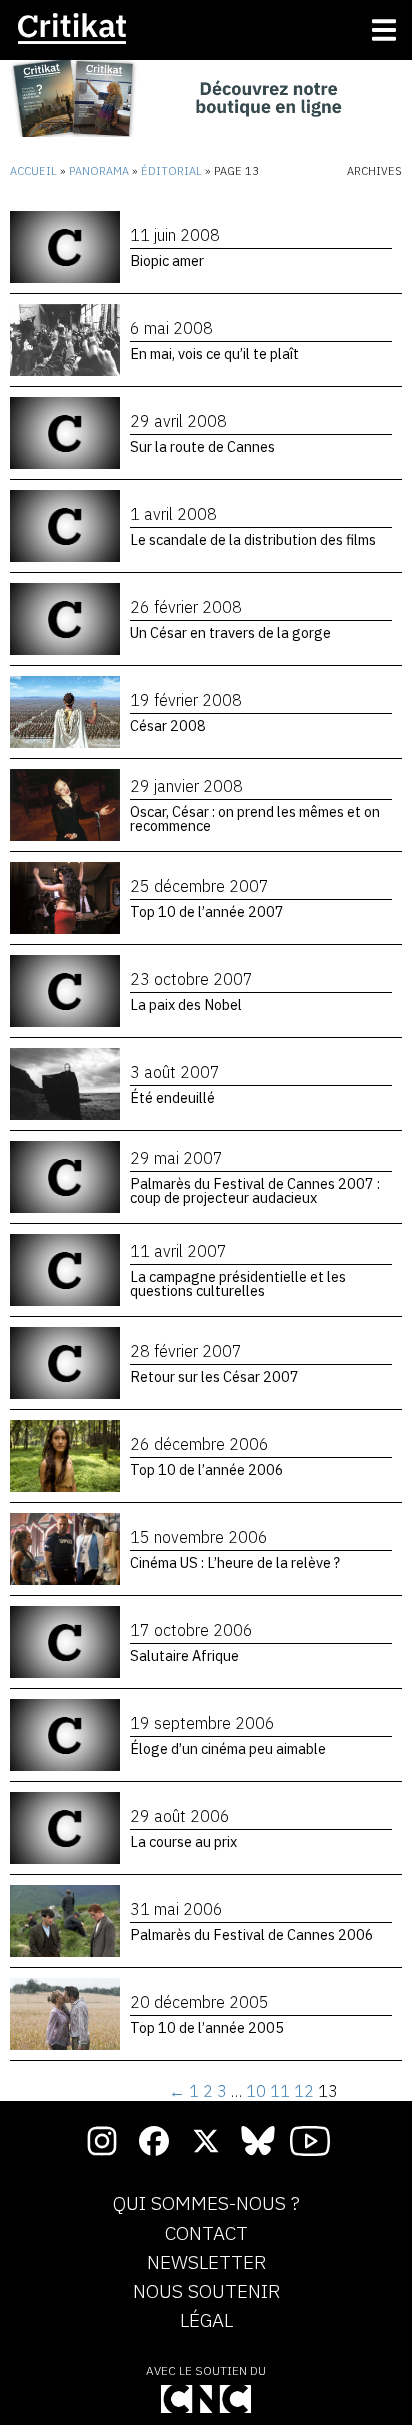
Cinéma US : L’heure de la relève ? (235, 1562)
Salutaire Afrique (184, 1655)
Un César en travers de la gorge (230, 632)
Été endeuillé (172, 1097)
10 (256, 2091)
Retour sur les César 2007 (214, 1376)
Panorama (99, 171)
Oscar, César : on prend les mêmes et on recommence (255, 818)
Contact (206, 2234)
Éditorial (171, 171)
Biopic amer (167, 260)
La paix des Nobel (186, 1004)
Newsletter (206, 2263)
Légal (206, 2321)
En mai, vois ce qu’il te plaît (214, 353)
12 (304, 2091)
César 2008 (168, 725)
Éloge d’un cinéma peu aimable (228, 1748)
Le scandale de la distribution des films (253, 539)
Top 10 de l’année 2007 (207, 911)
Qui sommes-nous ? (206, 2204)
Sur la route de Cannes (202, 446)
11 (280, 2091)
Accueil (33, 171)
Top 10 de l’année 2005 (207, 2027)
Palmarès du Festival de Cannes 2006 (252, 1934)
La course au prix (183, 1841)
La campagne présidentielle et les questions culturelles (238, 1283)
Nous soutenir (206, 2292)
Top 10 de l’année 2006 (207, 1469)
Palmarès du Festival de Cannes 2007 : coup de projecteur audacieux (255, 1190)
